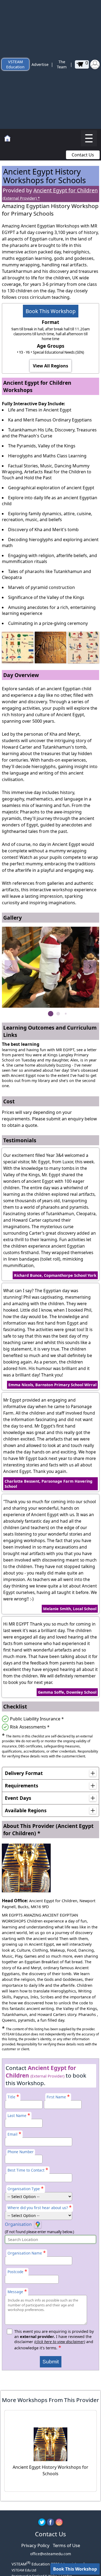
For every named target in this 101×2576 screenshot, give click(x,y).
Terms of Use (66, 2545)
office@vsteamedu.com (51, 2554)
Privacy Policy (35, 2545)
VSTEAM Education (15, 64)
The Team (62, 64)
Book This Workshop (51, 311)
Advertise (40, 64)
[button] (11, 967)
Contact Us (83, 155)
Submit (51, 2362)
